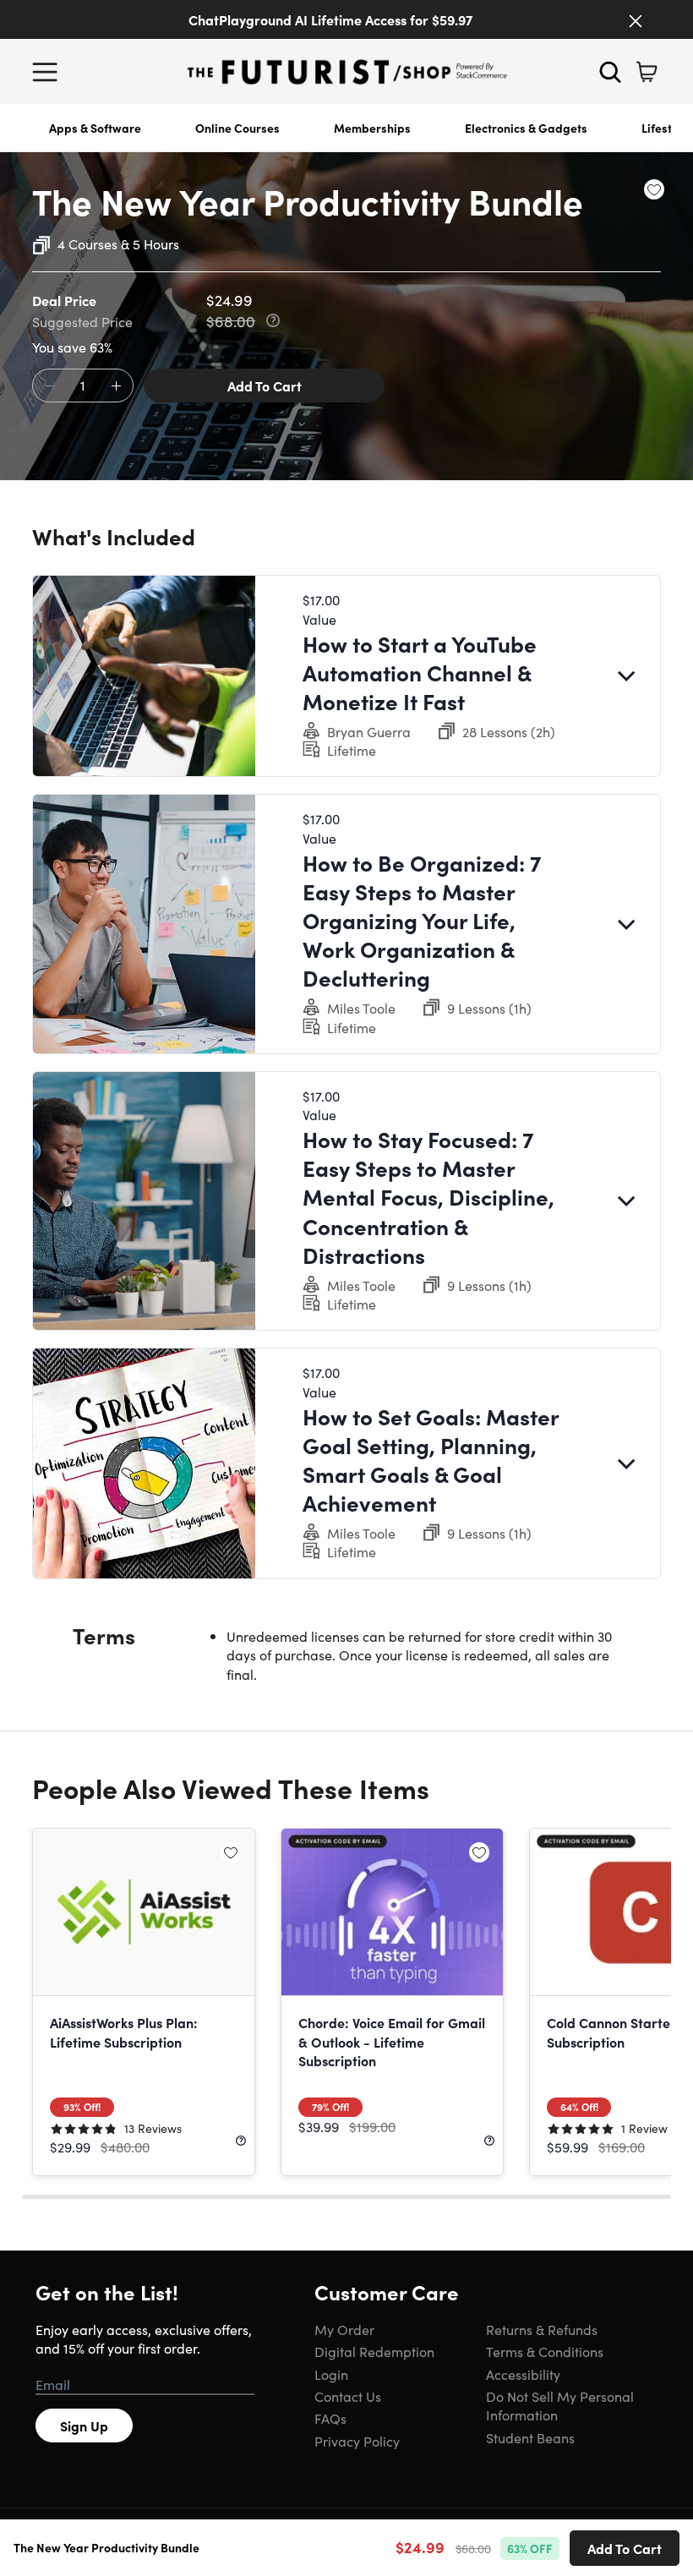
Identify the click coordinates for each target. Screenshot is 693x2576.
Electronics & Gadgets (526, 128)
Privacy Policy (357, 2441)
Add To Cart (265, 386)
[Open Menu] (49, 72)
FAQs (330, 2418)
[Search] (610, 72)
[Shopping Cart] (647, 72)
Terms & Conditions (545, 2351)
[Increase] (116, 386)
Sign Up (84, 2426)
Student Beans (530, 2437)
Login (331, 2374)
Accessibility (523, 2374)
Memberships (372, 128)
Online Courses (237, 128)
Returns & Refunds (542, 2329)
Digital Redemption (374, 2351)
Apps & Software (95, 128)
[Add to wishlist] (654, 189)
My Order (344, 2329)
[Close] (636, 21)
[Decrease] (50, 386)
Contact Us (348, 2396)
